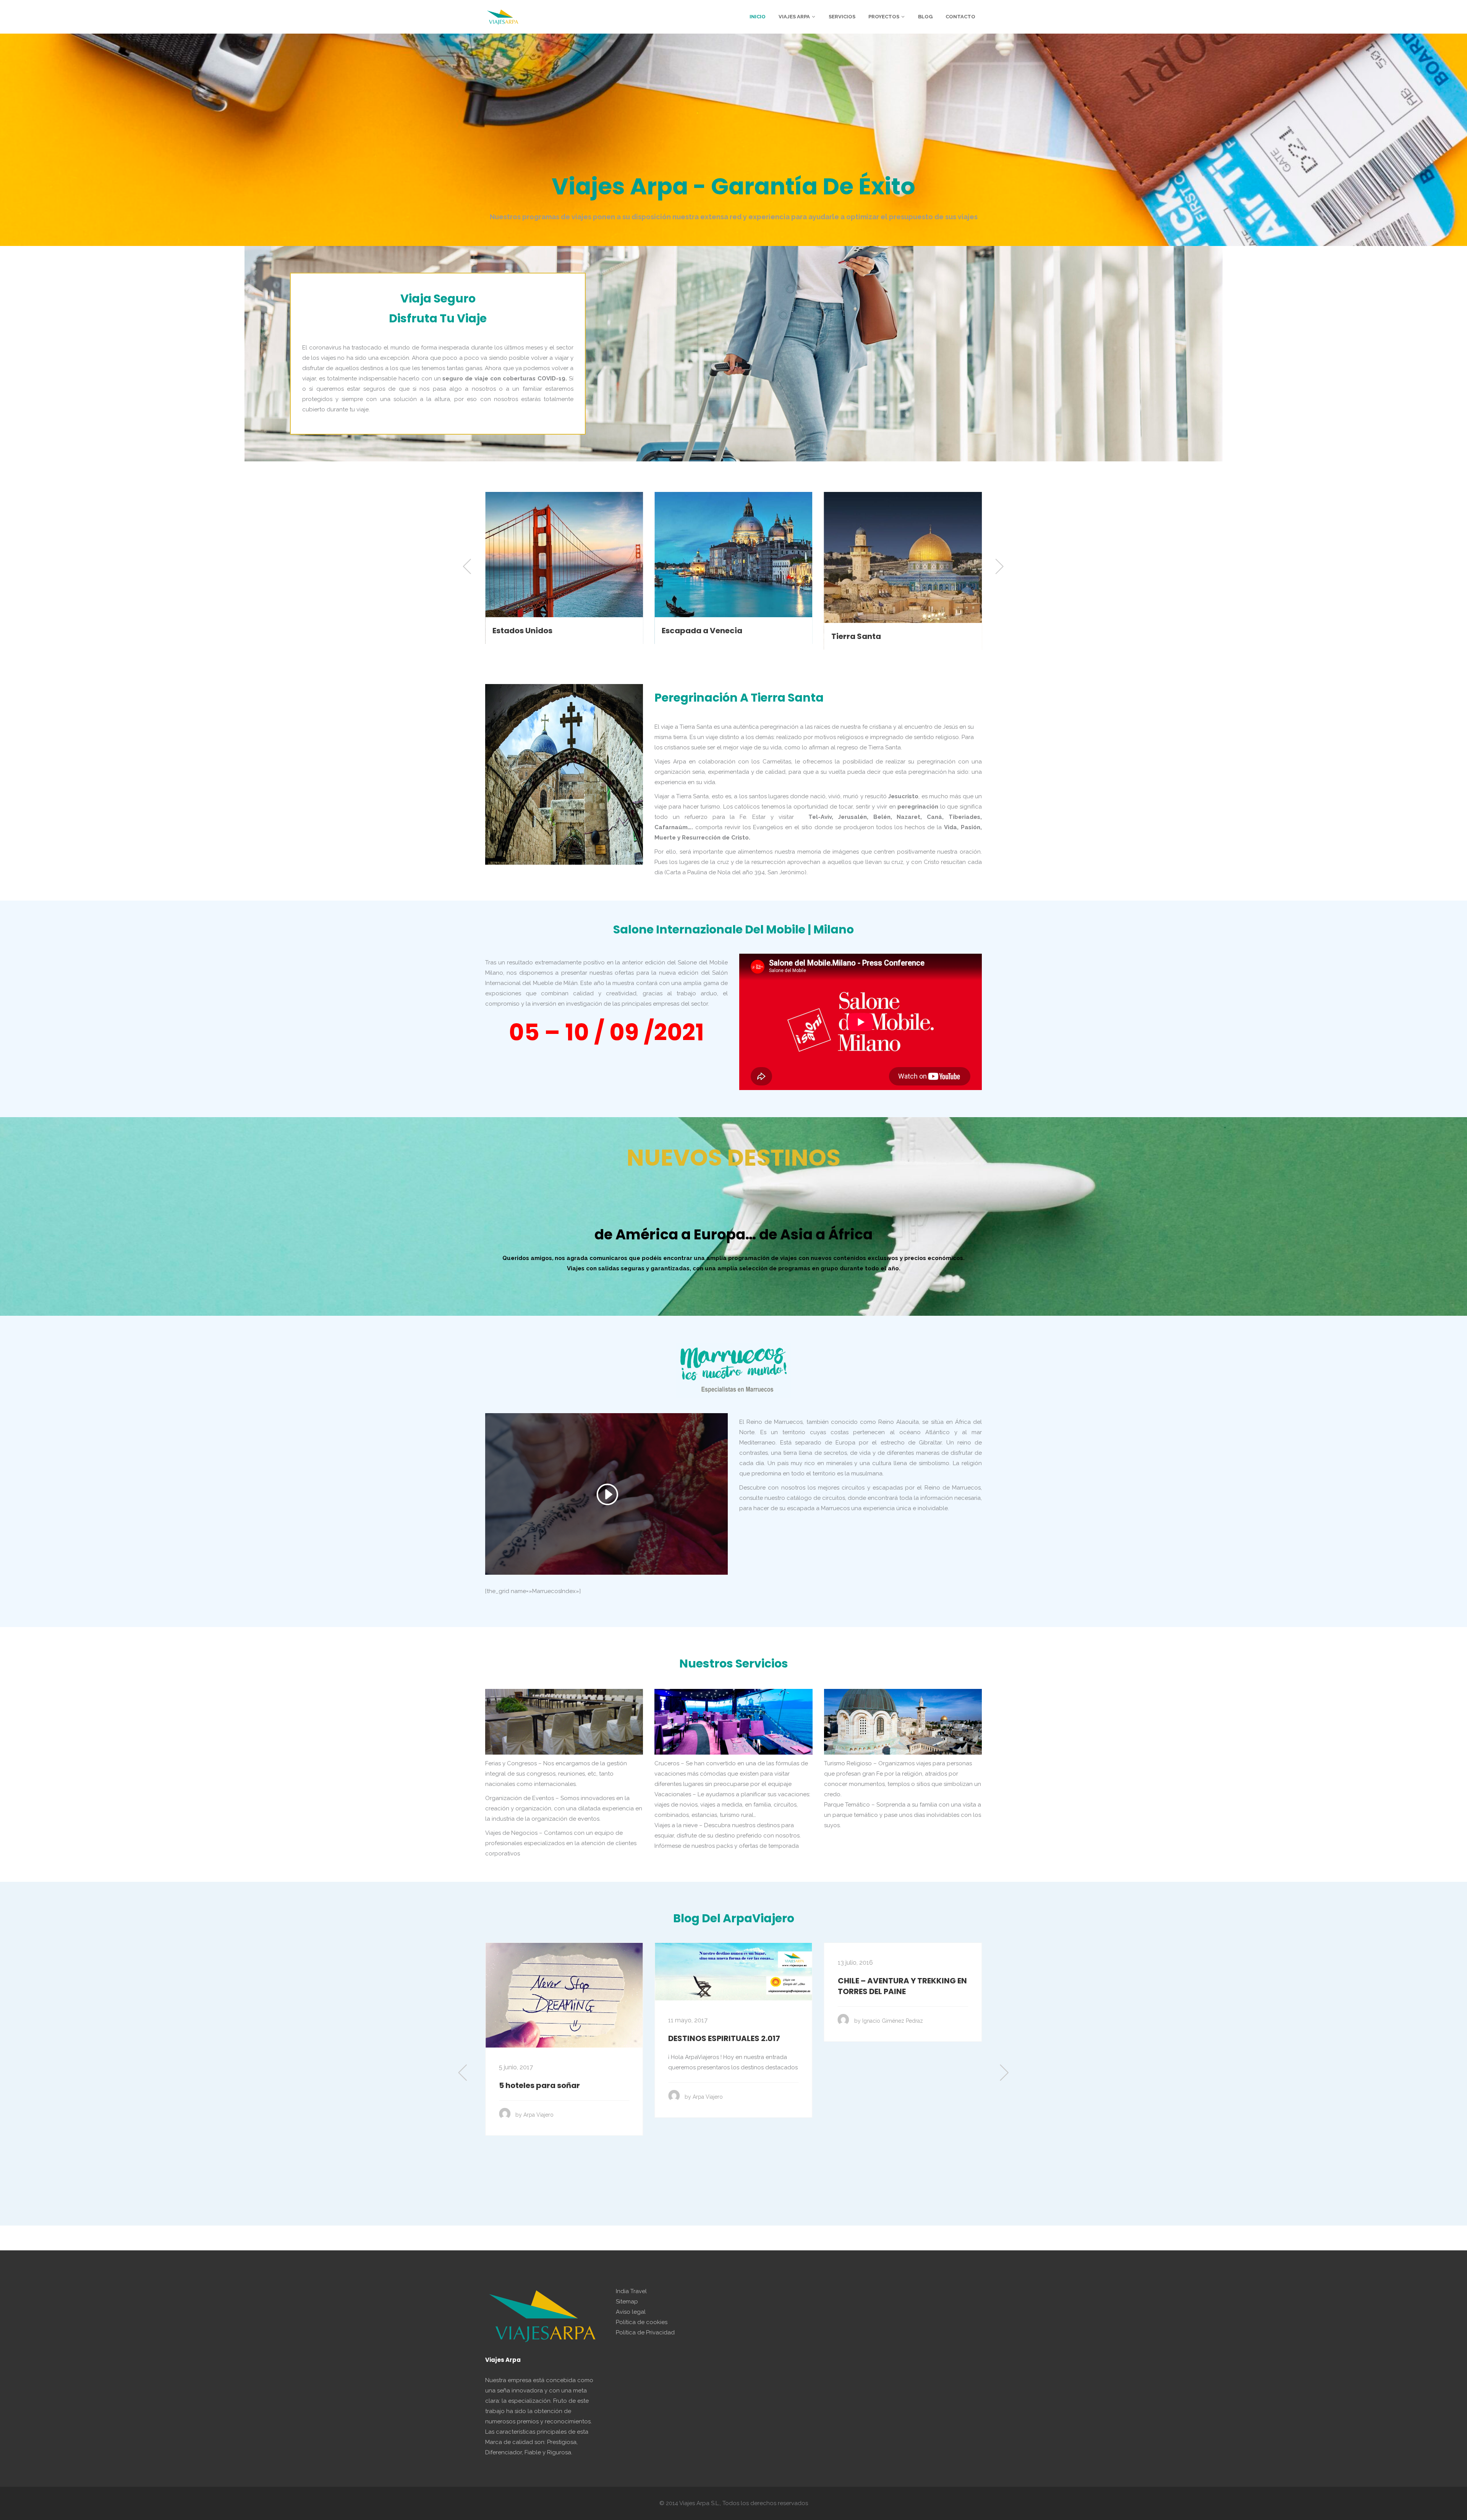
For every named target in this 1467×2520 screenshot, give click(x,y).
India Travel (631, 2291)
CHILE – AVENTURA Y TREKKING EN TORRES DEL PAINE (733, 1986)
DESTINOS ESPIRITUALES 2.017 (555, 2038)
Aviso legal (631, 2312)
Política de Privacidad (645, 2332)
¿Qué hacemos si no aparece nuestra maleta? (895, 1986)
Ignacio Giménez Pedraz (723, 2021)
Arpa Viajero (538, 2097)
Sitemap (627, 2302)
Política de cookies (642, 2322)
